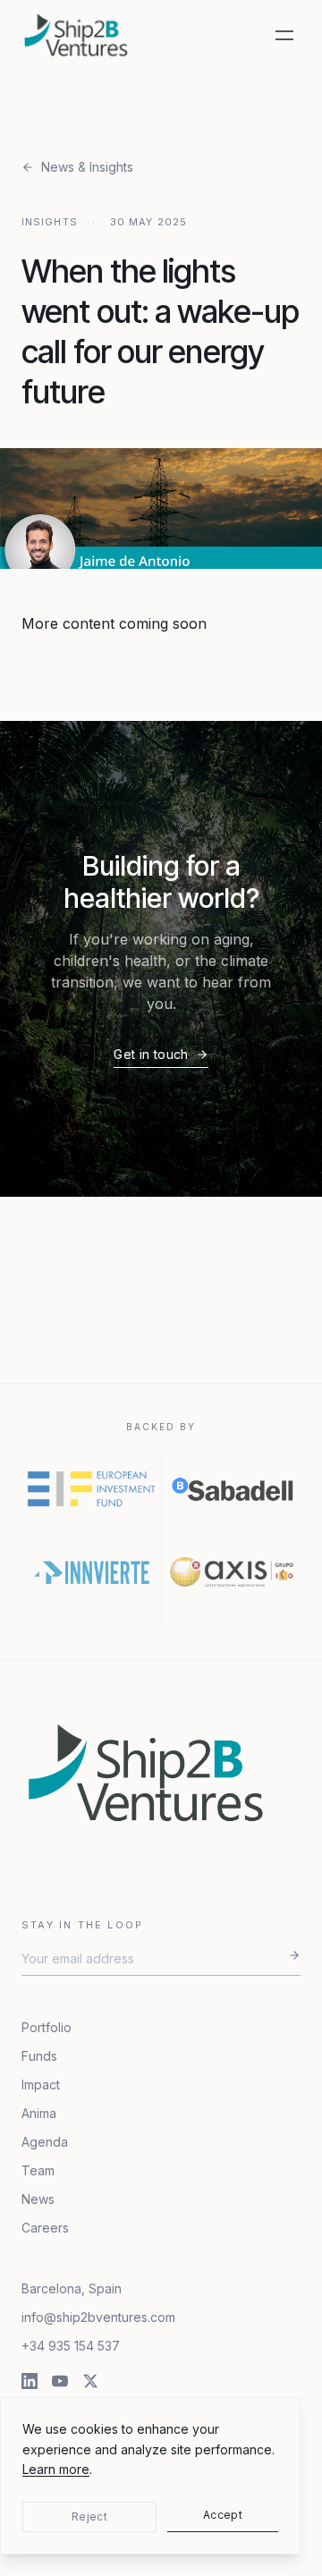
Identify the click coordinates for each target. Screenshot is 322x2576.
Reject (89, 2517)
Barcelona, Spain (72, 2288)
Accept (223, 2515)
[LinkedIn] (30, 2381)
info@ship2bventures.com (98, 2317)
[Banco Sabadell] (231, 1489)
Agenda (45, 2142)
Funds (39, 2056)
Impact (41, 2085)
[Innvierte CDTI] (91, 1573)
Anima (39, 2113)
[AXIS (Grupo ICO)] (231, 1573)
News (38, 2199)
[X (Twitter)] (90, 2381)
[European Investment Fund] (91, 1489)
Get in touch (151, 1054)
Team (38, 2170)
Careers (45, 2228)
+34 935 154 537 (71, 2346)
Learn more (56, 2469)
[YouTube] (60, 2381)
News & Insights (87, 167)
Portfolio (47, 2027)
